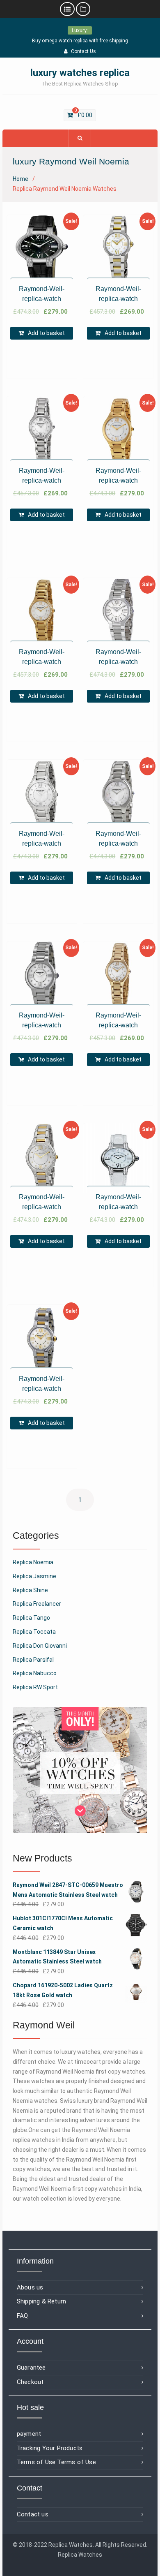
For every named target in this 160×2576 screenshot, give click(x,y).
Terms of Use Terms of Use (56, 2462)
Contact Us (83, 51)
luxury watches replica (80, 73)
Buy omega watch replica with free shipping (80, 41)
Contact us (33, 2514)
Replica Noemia (33, 1562)
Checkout (30, 2382)
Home (21, 179)
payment (29, 2434)
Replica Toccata (34, 1632)
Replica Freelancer (37, 1604)
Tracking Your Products (50, 2448)
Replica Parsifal (33, 1660)
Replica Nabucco (35, 1673)
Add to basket (46, 333)
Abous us (30, 2287)
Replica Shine (30, 1590)
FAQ (23, 2316)
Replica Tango (31, 1618)
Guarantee (31, 2368)
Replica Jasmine (34, 1576)
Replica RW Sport (35, 1687)
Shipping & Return (41, 2301)
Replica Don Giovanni (40, 1646)
